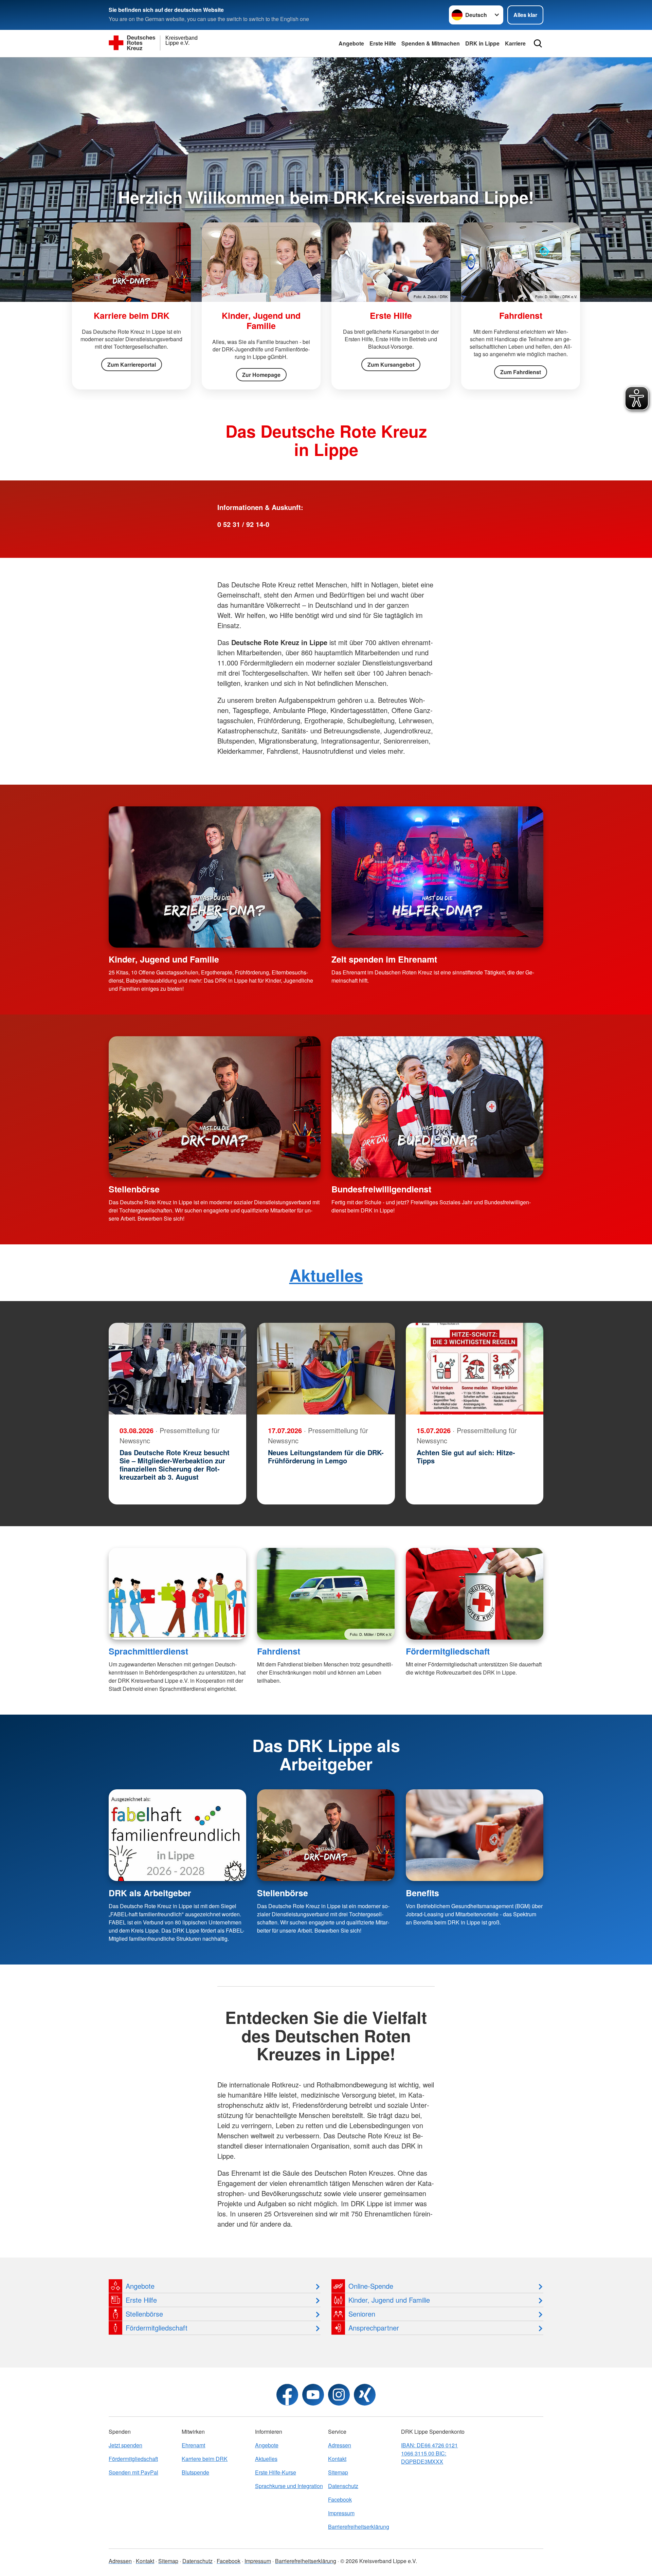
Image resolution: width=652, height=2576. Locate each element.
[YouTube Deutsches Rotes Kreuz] (313, 2395)
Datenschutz (343, 2486)
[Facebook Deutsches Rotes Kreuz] (287, 2395)
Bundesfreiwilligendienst (381, 1189)
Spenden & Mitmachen (431, 43)
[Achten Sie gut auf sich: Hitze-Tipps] (475, 1369)
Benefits (422, 1893)
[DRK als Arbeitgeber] (177, 1835)
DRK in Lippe (482, 43)
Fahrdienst (279, 1651)
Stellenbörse (134, 1189)
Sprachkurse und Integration (289, 2486)
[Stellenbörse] (215, 1107)
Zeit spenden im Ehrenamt (384, 959)
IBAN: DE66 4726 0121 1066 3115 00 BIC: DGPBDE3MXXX (429, 2453)
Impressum (341, 2513)
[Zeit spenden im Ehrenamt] (437, 877)
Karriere (515, 43)
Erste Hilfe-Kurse (276, 2472)
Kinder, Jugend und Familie (164, 959)
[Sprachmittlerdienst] (177, 1594)
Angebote (351, 43)
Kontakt (337, 2459)
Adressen (340, 2445)
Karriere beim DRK (205, 2459)
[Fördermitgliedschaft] (475, 1594)
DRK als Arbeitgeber (150, 1893)
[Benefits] (475, 1835)
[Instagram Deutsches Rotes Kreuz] (339, 2395)
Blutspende (195, 2472)
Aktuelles (326, 1275)
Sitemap (338, 2472)
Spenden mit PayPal (133, 2472)
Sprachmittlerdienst (148, 1651)
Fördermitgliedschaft (448, 1651)
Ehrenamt (193, 2445)
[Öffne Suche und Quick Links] (538, 43)
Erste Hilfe (383, 43)
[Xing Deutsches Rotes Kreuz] (365, 2395)
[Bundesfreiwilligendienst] (437, 1107)
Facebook (340, 2499)
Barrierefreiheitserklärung (359, 2527)
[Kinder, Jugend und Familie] (215, 877)
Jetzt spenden (125, 2445)
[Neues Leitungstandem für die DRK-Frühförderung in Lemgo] (326, 1369)
